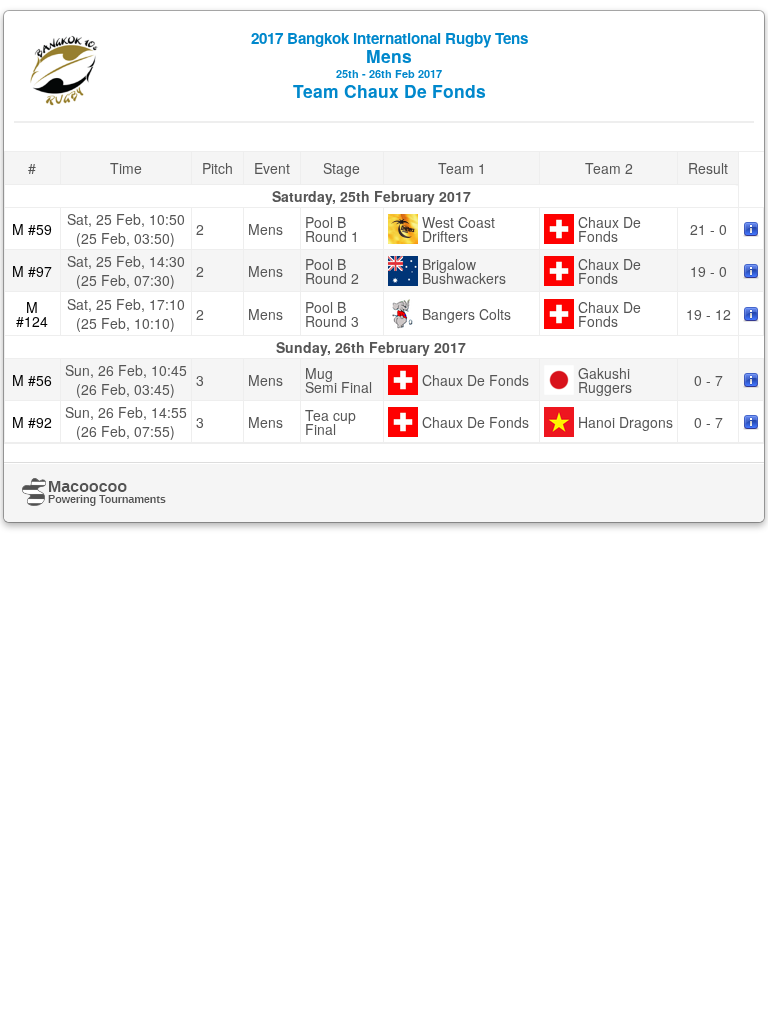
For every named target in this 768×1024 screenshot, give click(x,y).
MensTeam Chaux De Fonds (389, 65)
